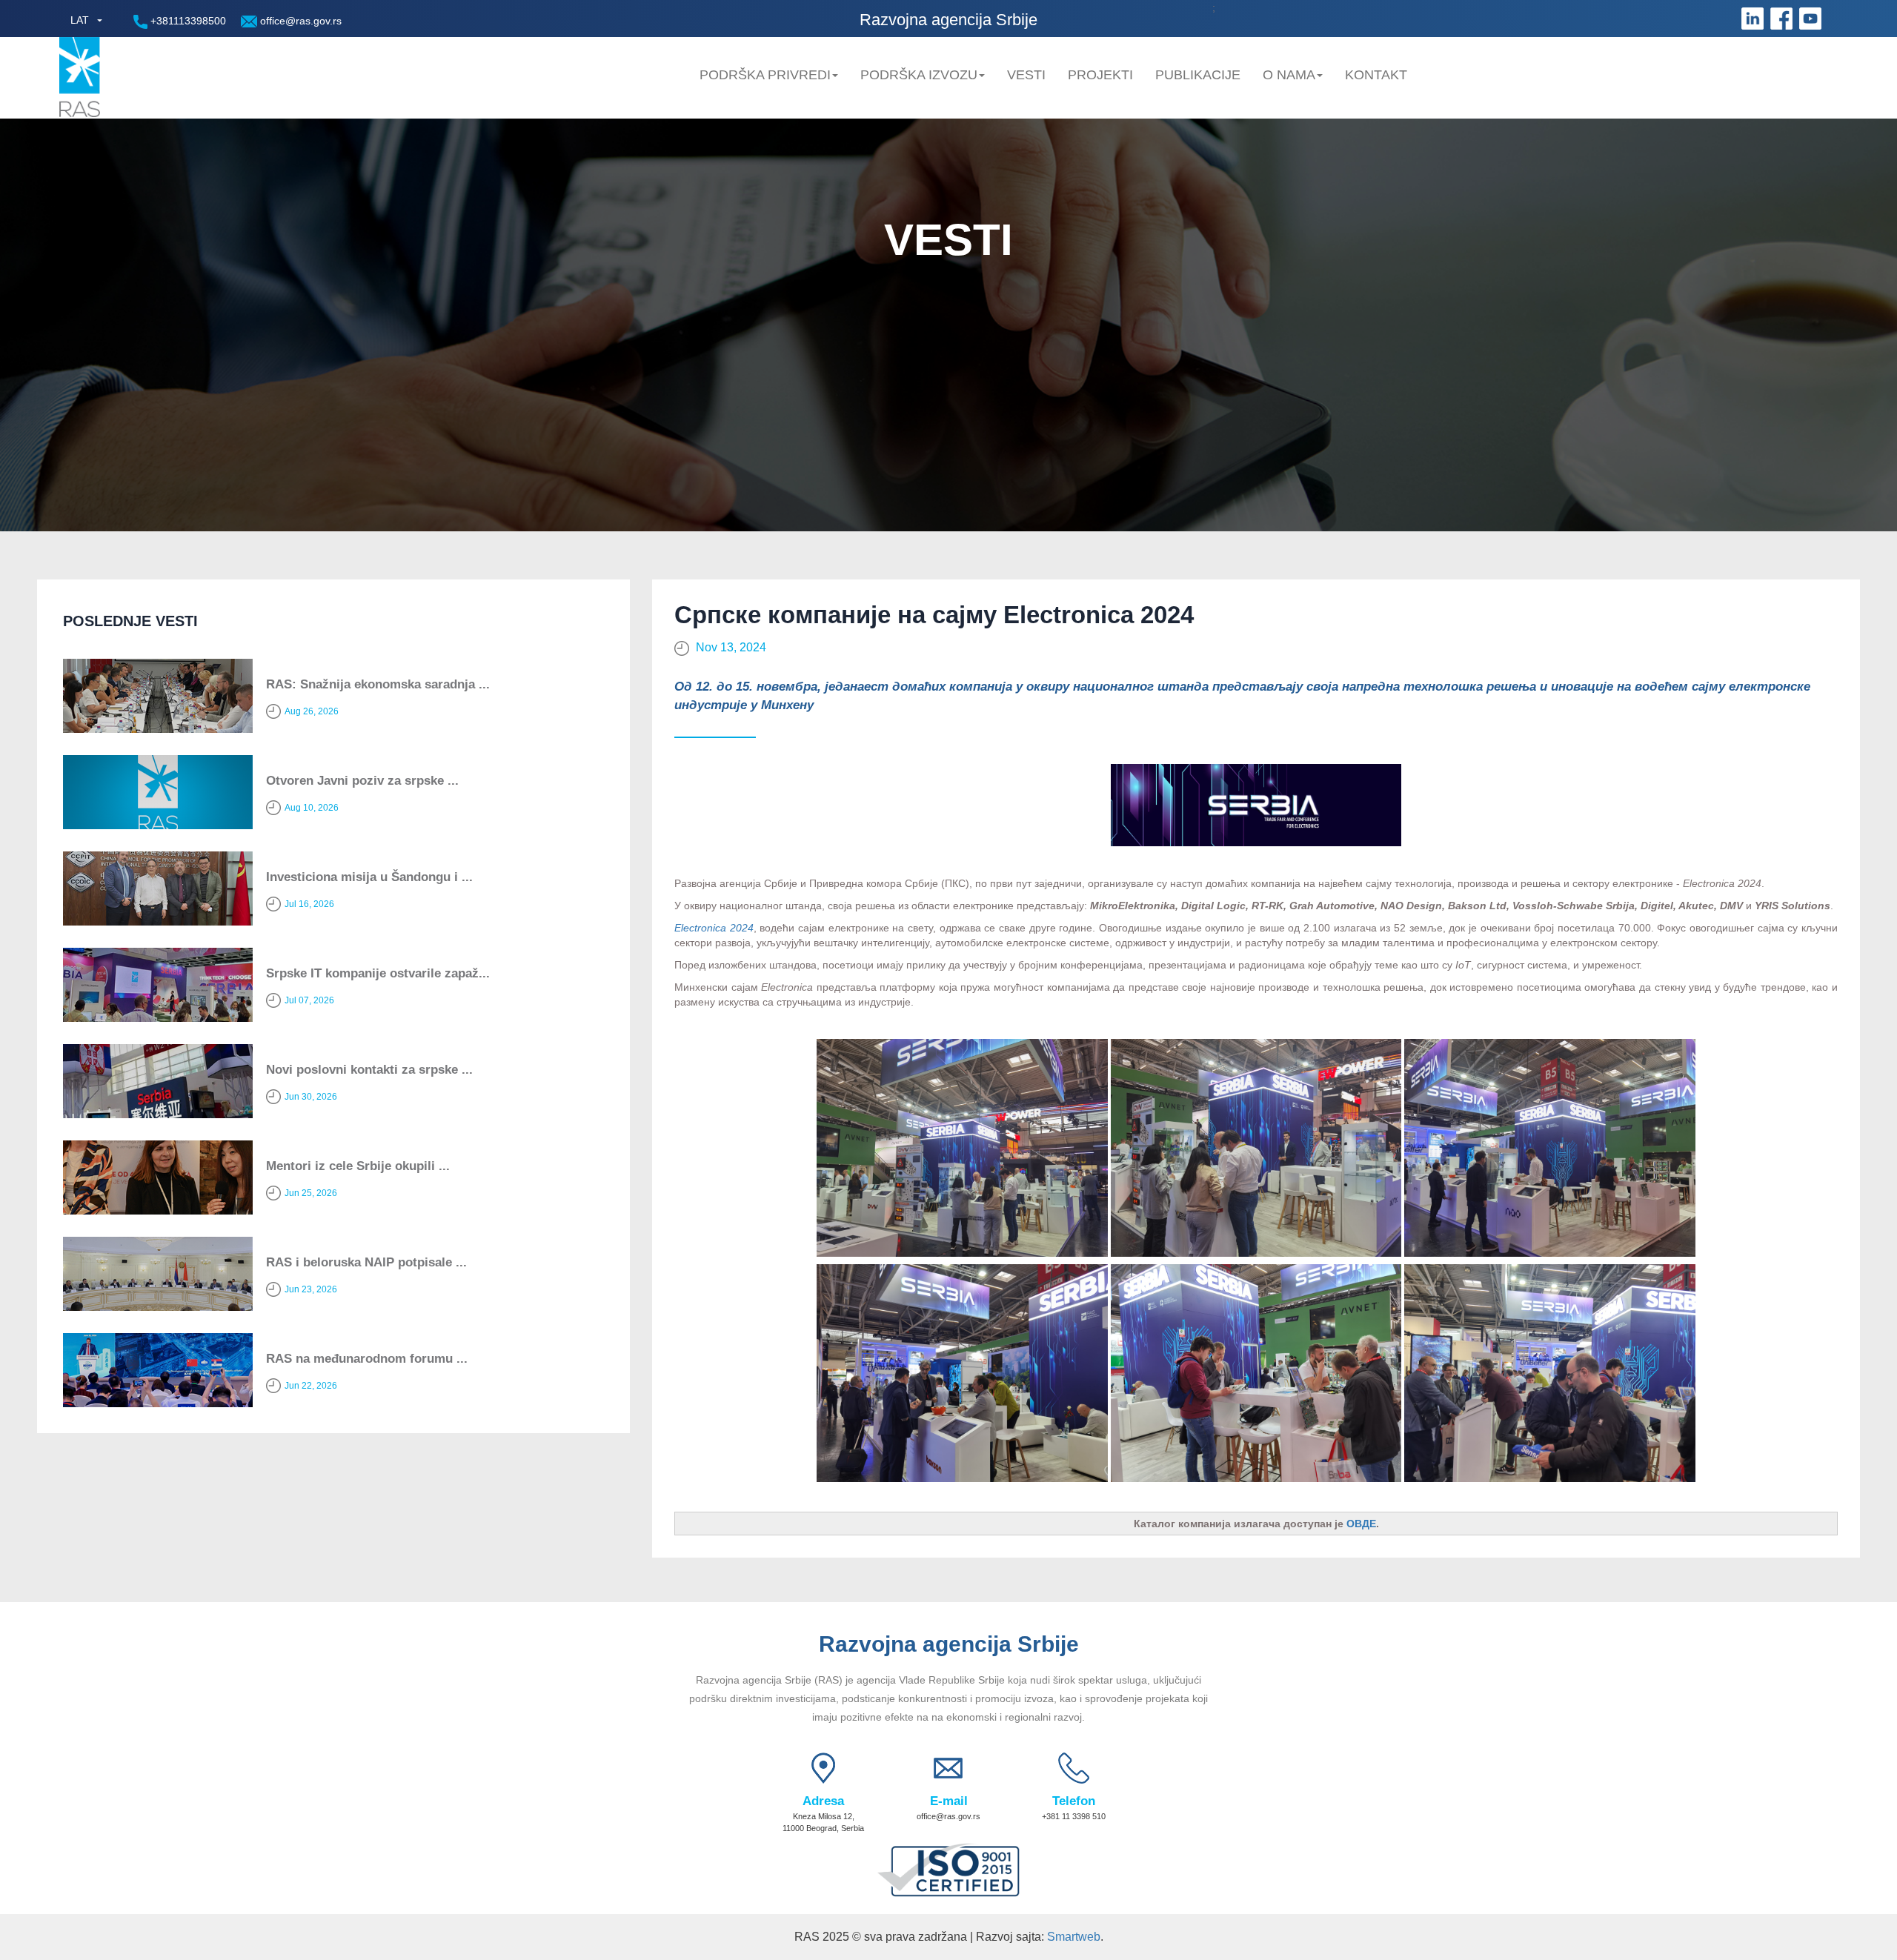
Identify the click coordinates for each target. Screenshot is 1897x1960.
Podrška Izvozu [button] (919, 75)
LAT (80, 20)
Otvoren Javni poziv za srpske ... (362, 781)
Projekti (1100, 75)
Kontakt (1376, 75)
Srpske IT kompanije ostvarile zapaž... (378, 973)
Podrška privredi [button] (765, 75)
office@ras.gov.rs (299, 21)
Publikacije (1198, 75)
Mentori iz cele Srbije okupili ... (358, 1166)
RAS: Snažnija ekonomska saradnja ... (378, 684)
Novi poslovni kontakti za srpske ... (369, 1070)
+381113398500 (187, 21)
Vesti (1026, 75)
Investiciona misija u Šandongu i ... (369, 877)
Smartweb (1074, 1937)
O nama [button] (1289, 75)
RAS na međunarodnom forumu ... (367, 1359)
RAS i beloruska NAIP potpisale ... (366, 1262)
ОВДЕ (1361, 1524)
